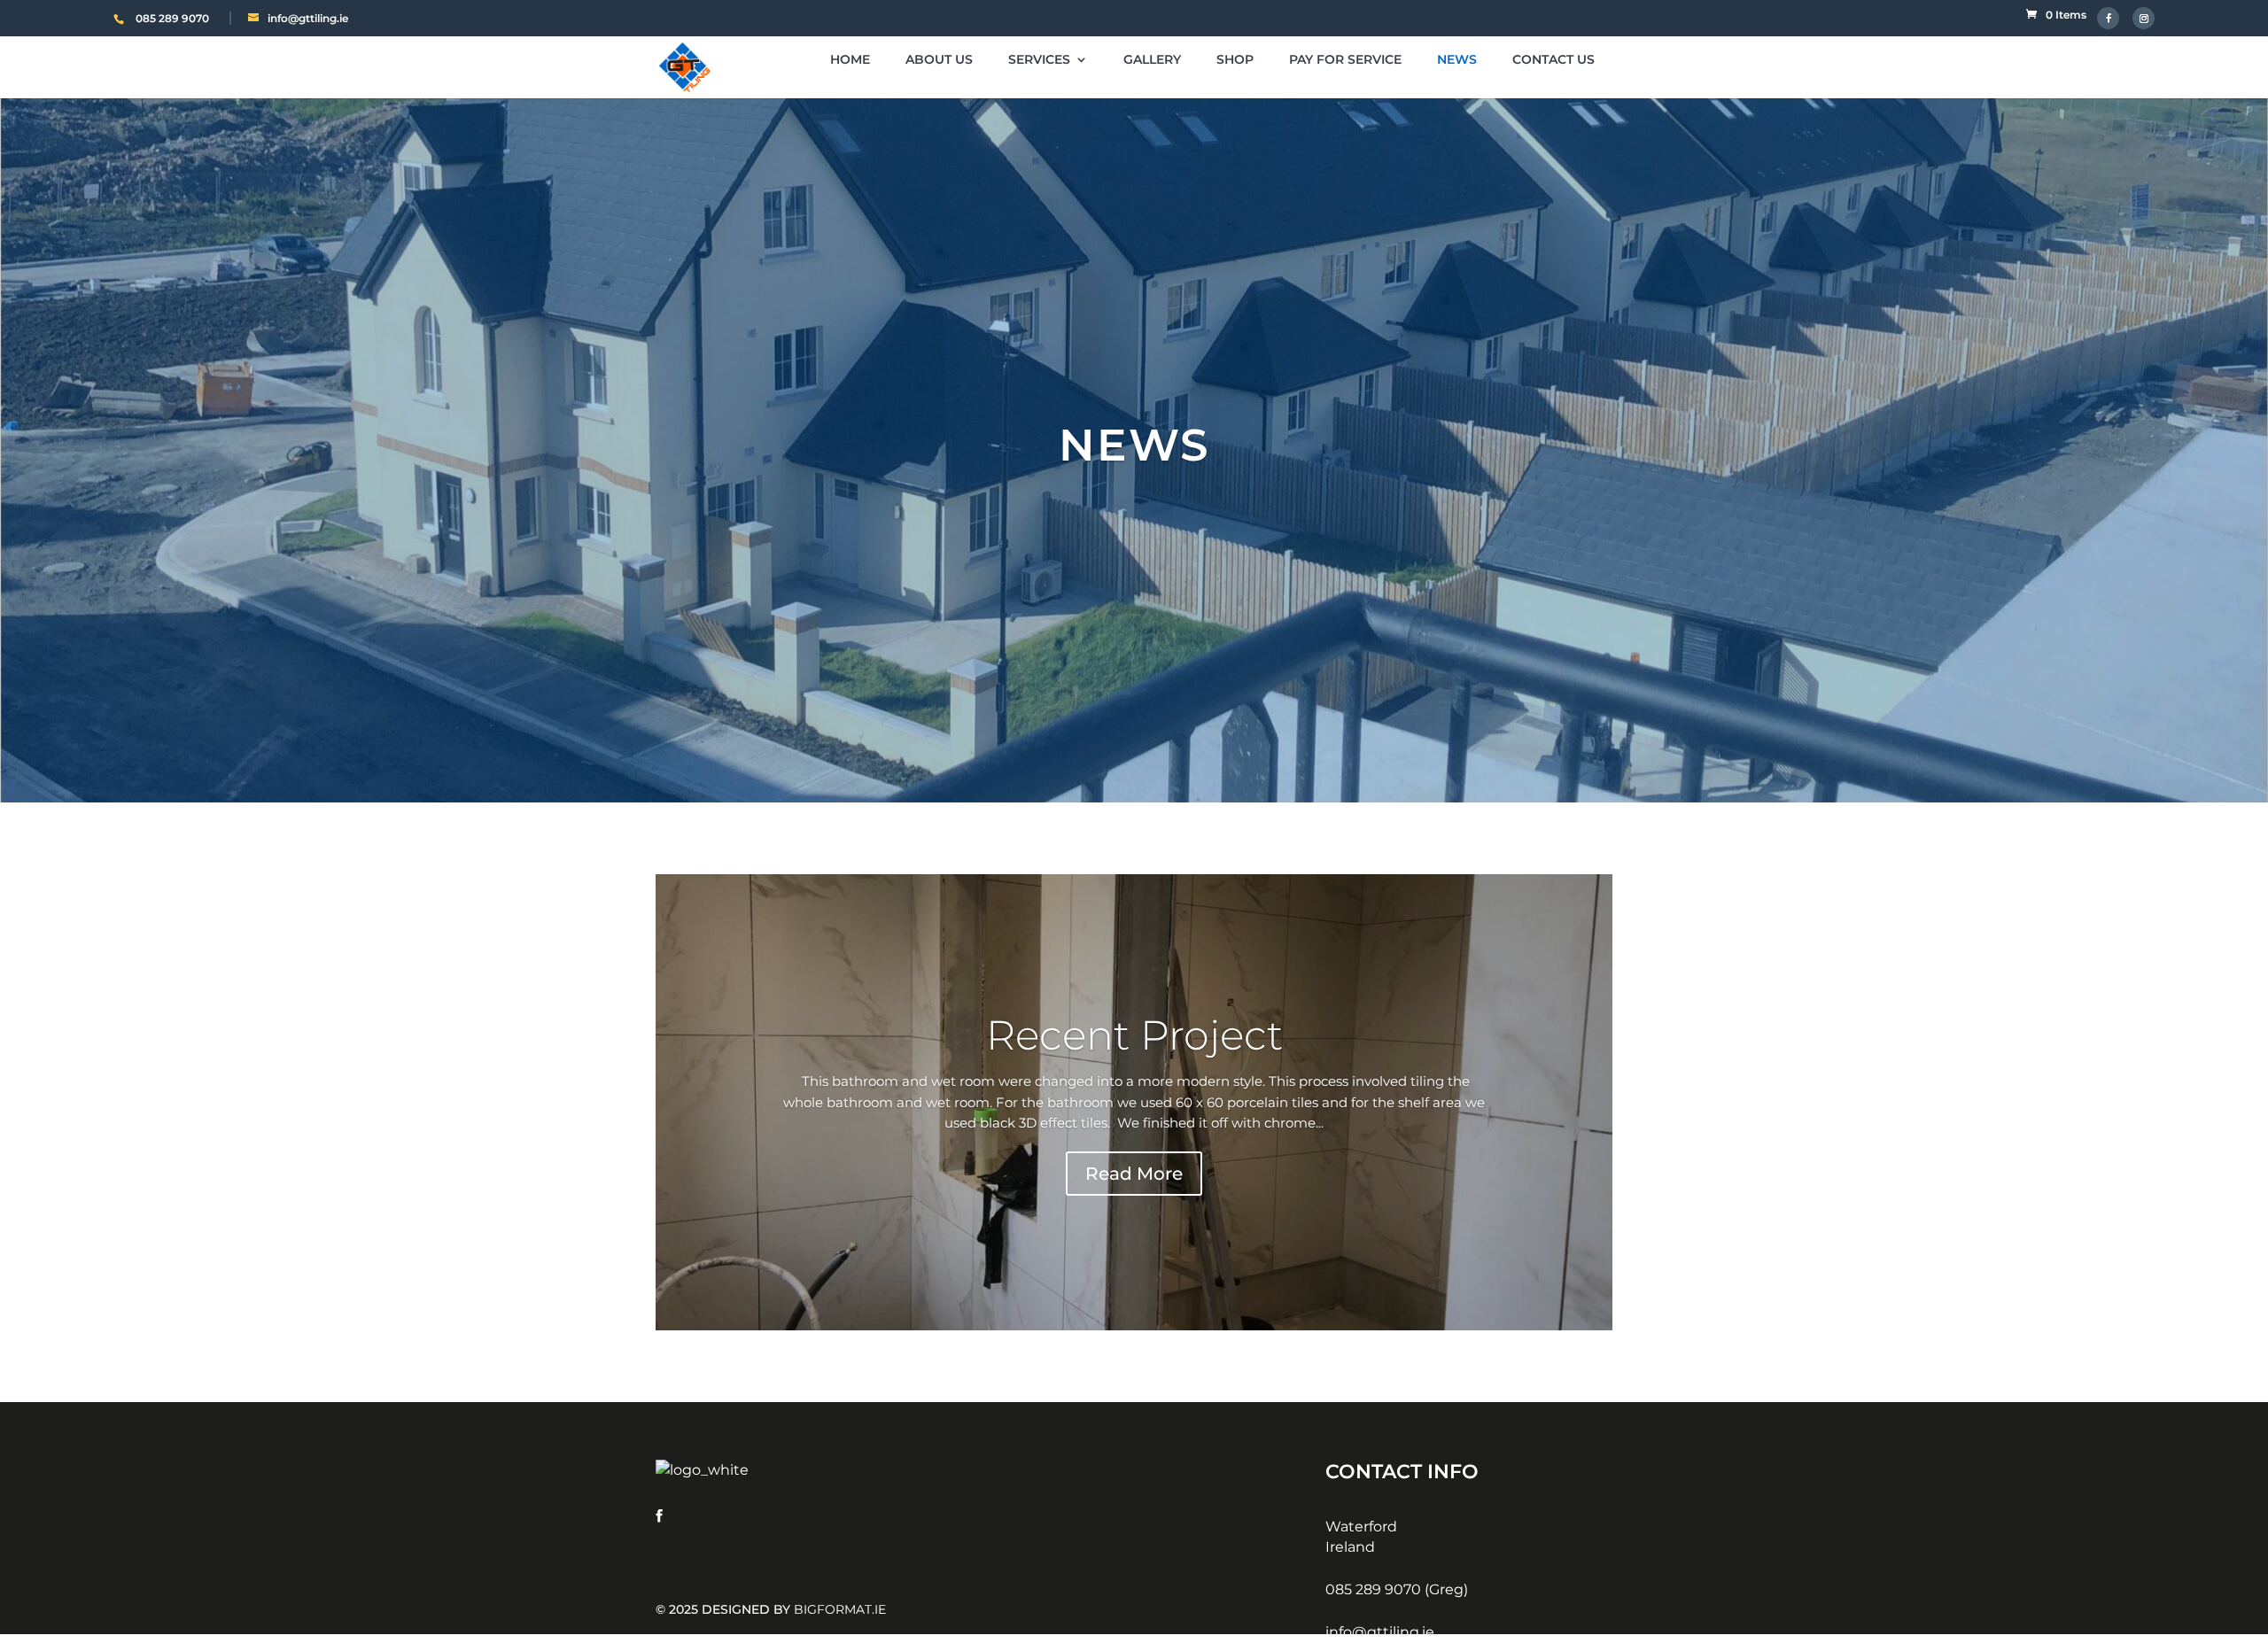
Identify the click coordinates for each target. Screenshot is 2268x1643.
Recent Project (1134, 1035)
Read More (1134, 1174)
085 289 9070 (172, 18)
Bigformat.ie (840, 1609)
